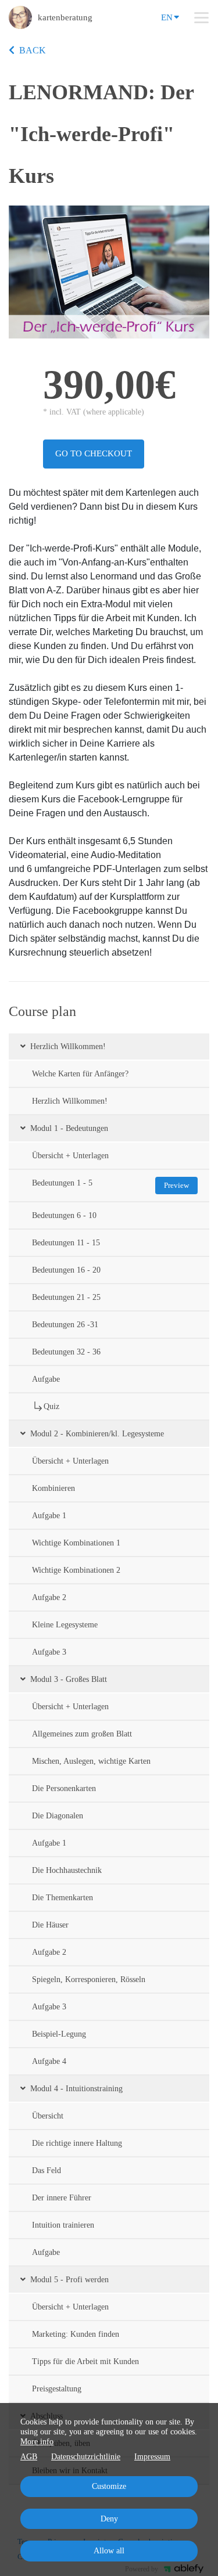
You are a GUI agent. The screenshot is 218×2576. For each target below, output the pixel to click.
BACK (33, 50)
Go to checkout (94, 453)
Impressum (152, 2457)
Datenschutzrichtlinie (86, 2457)
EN (167, 17)
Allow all (109, 2551)
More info (37, 2442)
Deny (109, 2519)
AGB (29, 2457)
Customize (109, 2486)
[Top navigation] (201, 17)
